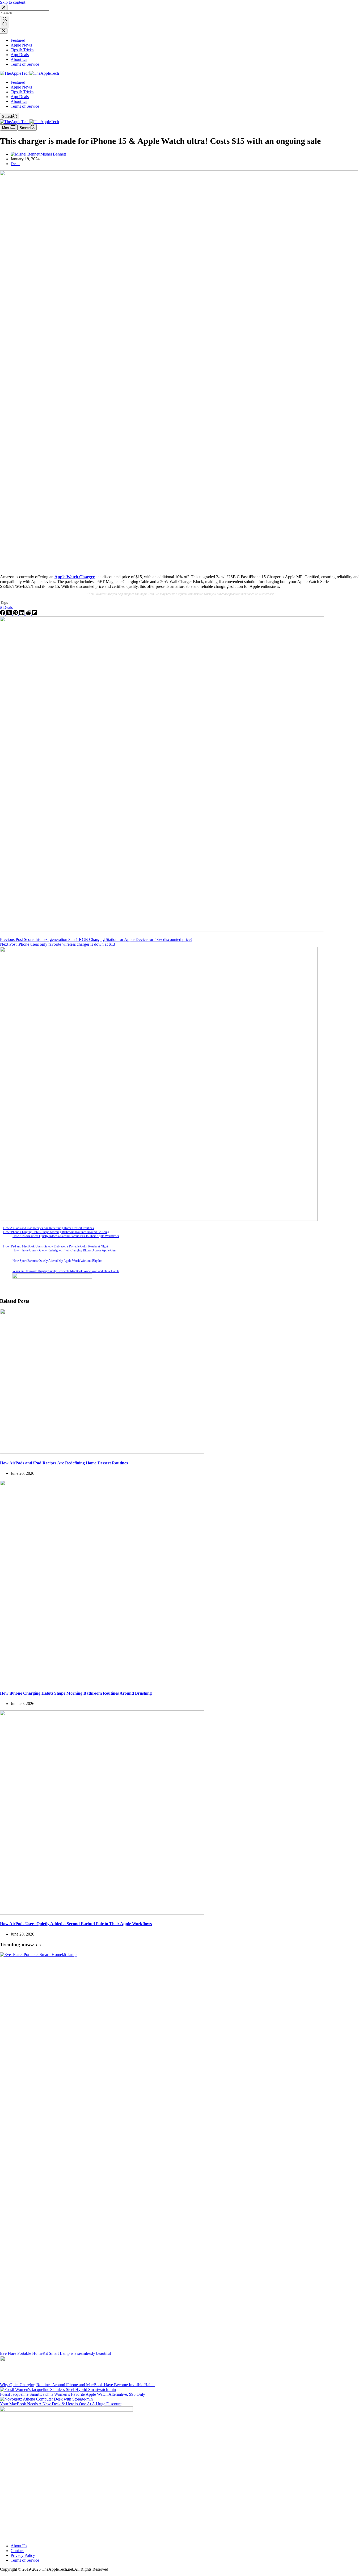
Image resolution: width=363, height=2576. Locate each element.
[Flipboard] (35, 614)
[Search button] (5, 22)
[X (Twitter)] (10, 614)
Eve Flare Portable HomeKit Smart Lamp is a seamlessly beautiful (55, 2353)
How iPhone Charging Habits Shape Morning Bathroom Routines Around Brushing (56, 1232)
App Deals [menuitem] (20, 55)
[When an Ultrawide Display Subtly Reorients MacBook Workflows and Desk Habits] (5, 1274)
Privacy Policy (23, 2555)
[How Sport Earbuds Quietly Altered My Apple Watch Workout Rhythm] (5, 1264)
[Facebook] (3, 614)
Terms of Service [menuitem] (25, 64)
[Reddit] (29, 614)
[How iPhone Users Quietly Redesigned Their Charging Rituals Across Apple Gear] (5, 1254)
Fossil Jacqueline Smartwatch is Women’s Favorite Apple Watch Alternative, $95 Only (73, 2394)
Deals (15, 164)
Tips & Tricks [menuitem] (22, 50)
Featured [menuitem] (18, 40)
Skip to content (13, 2)
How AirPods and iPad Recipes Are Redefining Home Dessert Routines (48, 1228)
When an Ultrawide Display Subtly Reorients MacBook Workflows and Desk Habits (66, 1271)
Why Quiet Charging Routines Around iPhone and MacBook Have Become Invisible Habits (78, 2385)
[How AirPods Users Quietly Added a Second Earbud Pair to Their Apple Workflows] (5, 1239)
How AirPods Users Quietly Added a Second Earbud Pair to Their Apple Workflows (66, 1236)
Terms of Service (25, 2560)
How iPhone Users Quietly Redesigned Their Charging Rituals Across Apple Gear (64, 1250)
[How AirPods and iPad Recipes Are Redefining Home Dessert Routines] (102, 1452)
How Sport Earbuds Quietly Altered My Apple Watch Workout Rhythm (57, 1261)
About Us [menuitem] (19, 59)
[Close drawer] (4, 31)
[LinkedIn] (22, 614)
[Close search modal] (4, 8)
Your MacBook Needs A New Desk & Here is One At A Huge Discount (61, 2404)
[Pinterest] (16, 614)
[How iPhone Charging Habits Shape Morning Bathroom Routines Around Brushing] (102, 1683)
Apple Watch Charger (75, 577)
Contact (17, 2551)
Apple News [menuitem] (21, 45)
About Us (19, 2546)
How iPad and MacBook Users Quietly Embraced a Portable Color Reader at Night (56, 1246)
